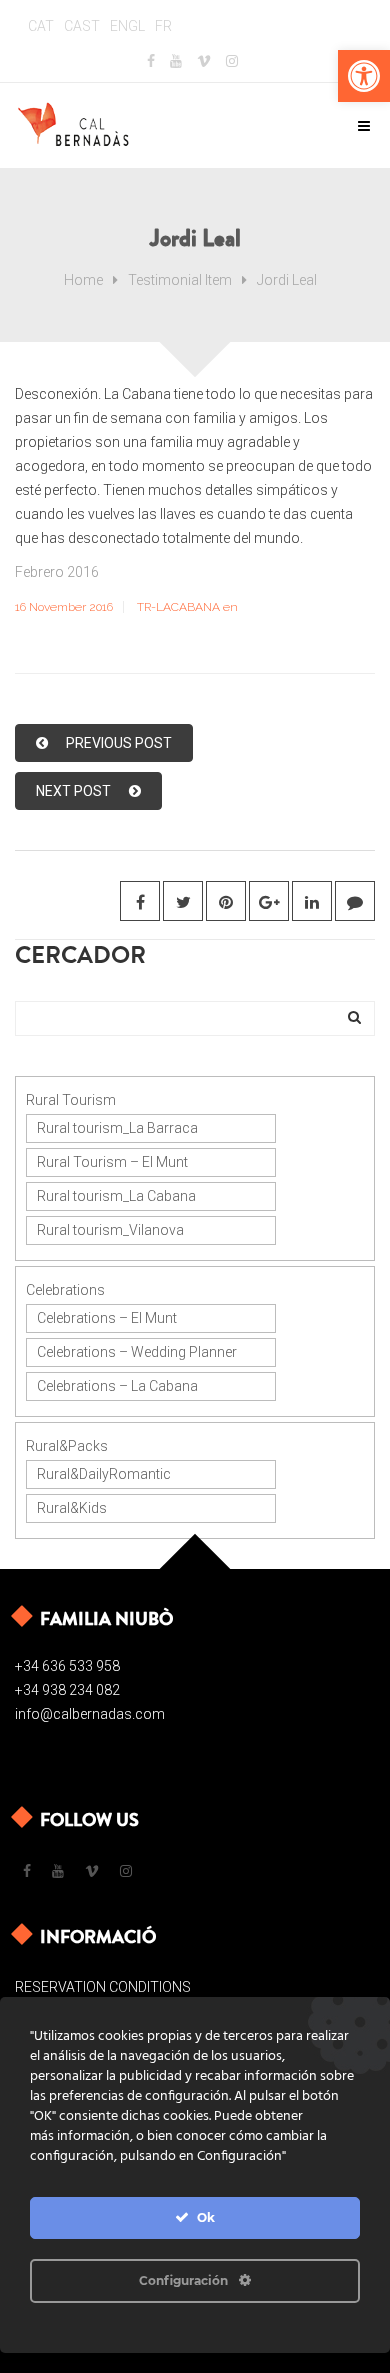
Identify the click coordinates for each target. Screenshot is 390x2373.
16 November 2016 (64, 607)
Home (83, 280)
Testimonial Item (180, 280)
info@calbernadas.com (90, 1714)
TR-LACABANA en (187, 607)
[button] (364, 76)
